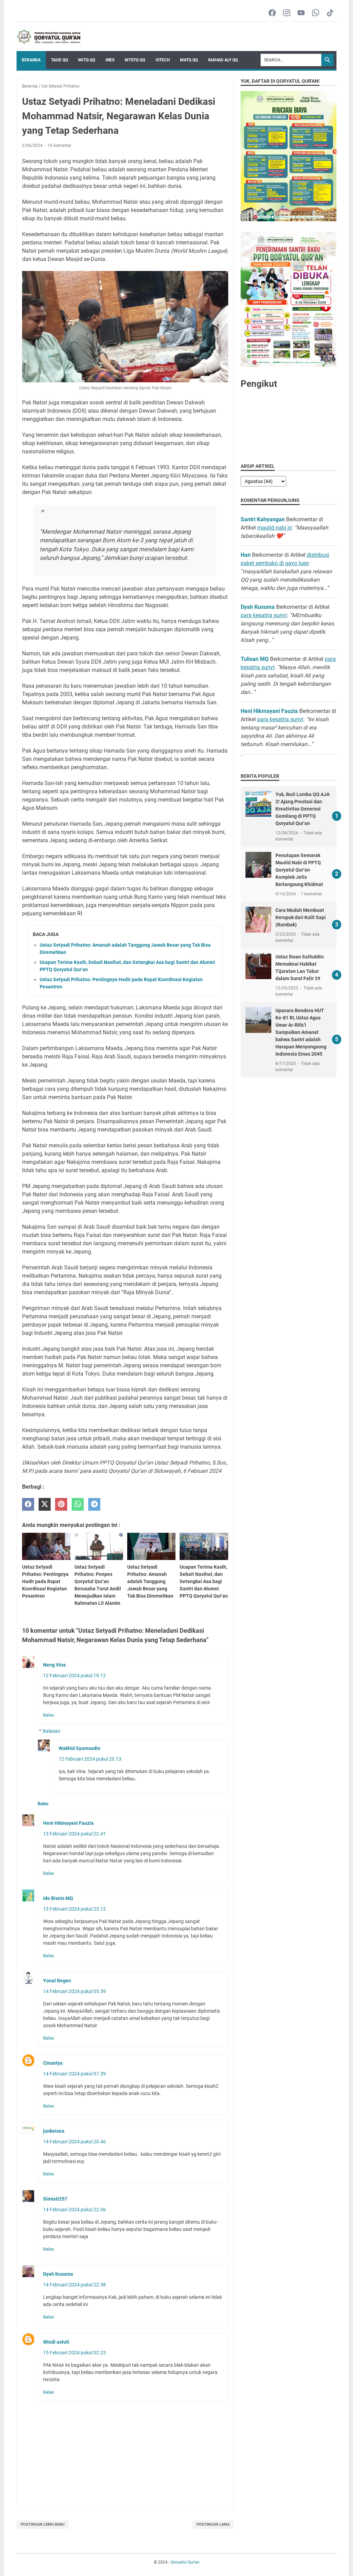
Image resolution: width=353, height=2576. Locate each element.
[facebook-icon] (272, 13)
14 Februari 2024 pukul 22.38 (74, 2285)
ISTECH (163, 60)
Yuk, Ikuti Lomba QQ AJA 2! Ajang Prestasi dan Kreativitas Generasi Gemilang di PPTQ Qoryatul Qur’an (302, 809)
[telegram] (94, 1504)
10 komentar (59, 145)
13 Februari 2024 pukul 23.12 (74, 1909)
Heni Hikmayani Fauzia (68, 1823)
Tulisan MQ (255, 659)
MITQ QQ (87, 60)
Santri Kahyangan (263, 519)
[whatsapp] (78, 1504)
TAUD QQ (59, 60)
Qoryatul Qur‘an (185, 2562)
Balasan (52, 1731)
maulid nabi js (274, 528)
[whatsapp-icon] (316, 13)
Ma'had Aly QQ (223, 60)
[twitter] (45, 1504)
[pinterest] (61, 1504)
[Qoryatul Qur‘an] (48, 37)
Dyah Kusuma (58, 2274)
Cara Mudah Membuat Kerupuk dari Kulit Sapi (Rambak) (301, 917)
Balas (49, 1715)
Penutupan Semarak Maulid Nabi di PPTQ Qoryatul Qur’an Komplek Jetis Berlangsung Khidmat (299, 870)
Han (246, 555)
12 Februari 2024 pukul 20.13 (90, 1759)
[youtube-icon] (301, 13)
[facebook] (28, 1504)
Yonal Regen (57, 1981)
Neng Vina (54, 1665)
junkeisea (54, 2131)
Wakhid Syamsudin (79, 1748)
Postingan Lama (213, 2524)
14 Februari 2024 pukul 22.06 (74, 2210)
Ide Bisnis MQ (58, 1898)
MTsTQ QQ (135, 60)
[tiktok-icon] (330, 13)
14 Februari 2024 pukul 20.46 (74, 2142)
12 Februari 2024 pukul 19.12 (74, 1676)
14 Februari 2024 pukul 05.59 (74, 1991)
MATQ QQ (189, 60)
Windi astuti (56, 2342)
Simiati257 (55, 2199)
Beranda (31, 60)
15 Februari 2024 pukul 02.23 (74, 2353)
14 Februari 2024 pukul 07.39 (74, 2074)
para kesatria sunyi (264, 615)
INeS (110, 60)
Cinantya (53, 2063)
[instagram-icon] (287, 13)
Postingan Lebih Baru (43, 2524)
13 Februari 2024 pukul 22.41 (74, 1834)
